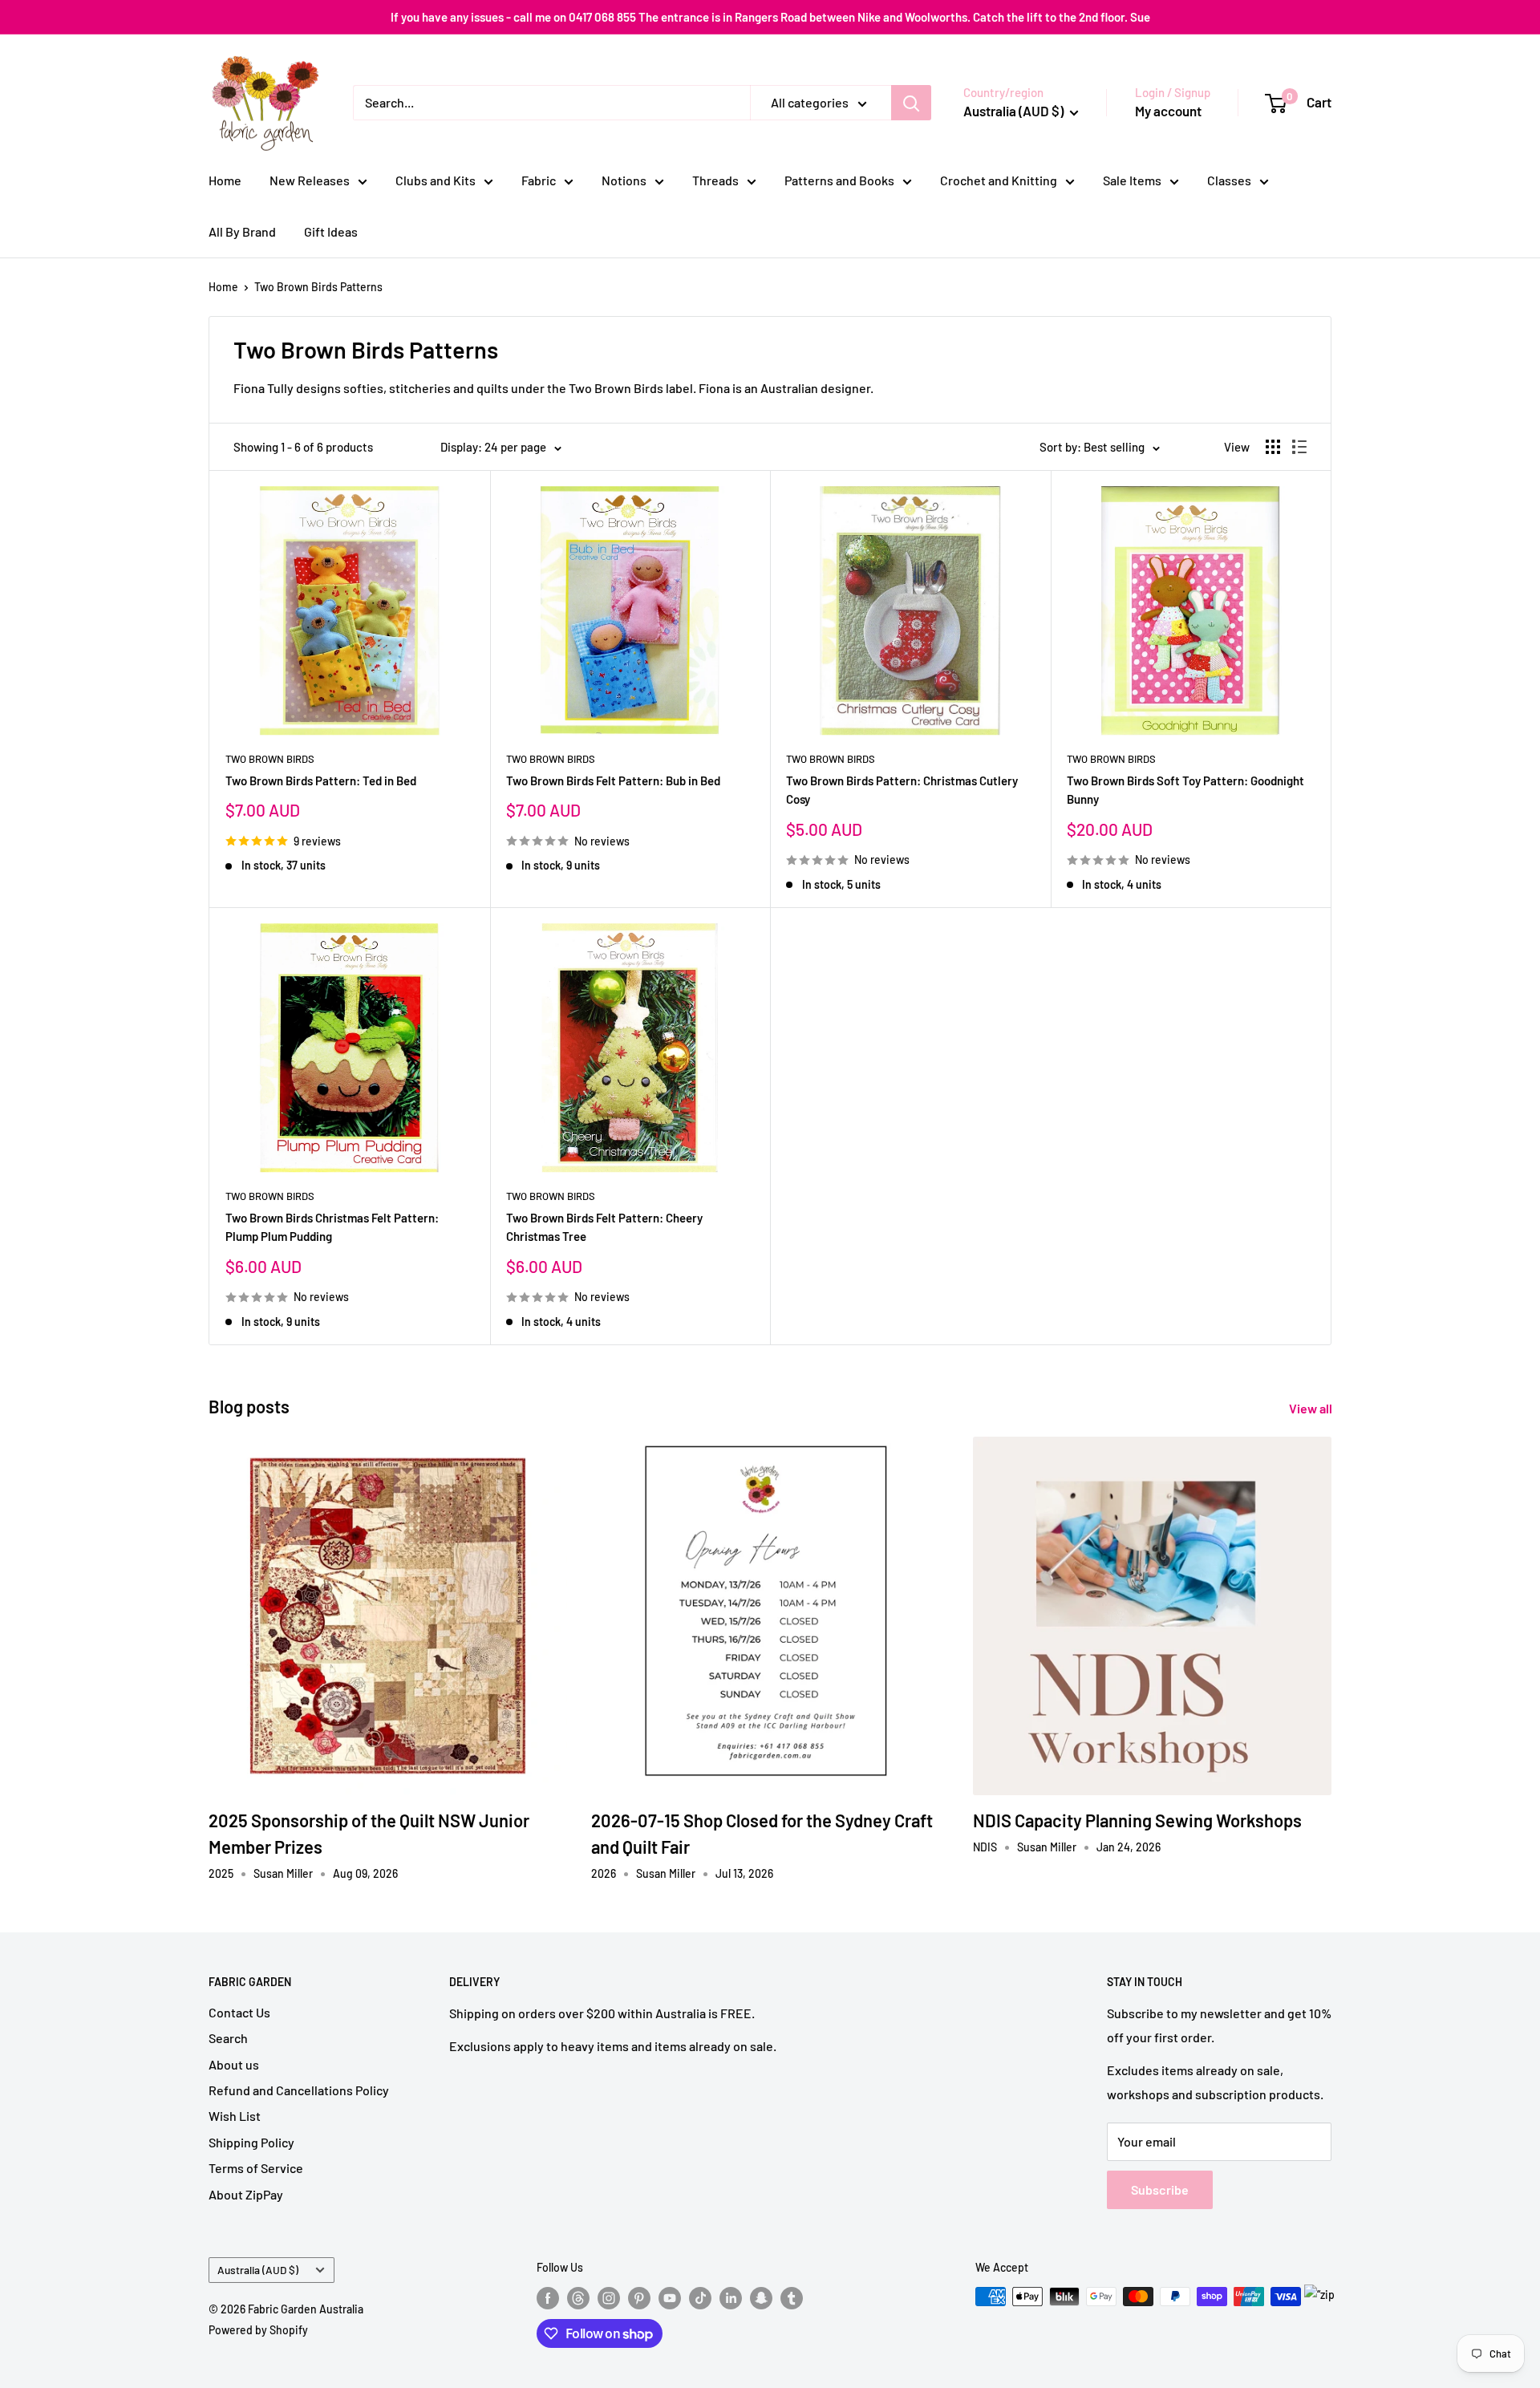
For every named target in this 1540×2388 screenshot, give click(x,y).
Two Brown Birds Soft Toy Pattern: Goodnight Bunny (1185, 790)
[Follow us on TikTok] (700, 2298)
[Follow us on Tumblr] (792, 2298)
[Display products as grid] (1273, 447)
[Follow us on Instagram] (609, 2298)
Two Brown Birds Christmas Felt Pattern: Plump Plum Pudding (332, 1227)
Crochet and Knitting (999, 180)
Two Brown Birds (270, 759)
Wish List (235, 2116)
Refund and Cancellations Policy (299, 2090)
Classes (1229, 180)
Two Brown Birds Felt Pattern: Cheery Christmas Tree (604, 1227)
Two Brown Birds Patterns (318, 287)
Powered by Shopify (258, 2330)
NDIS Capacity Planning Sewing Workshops (1137, 1820)
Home (225, 180)
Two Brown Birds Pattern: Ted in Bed (321, 780)
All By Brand (242, 231)
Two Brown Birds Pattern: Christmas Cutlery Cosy (902, 790)
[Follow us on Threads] (578, 2298)
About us (234, 2064)
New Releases (310, 180)
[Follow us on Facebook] (548, 2298)
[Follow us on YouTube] (670, 2298)
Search (228, 2038)
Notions (624, 180)
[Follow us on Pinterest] (639, 2298)
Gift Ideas (331, 231)
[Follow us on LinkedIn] (731, 2298)
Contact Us (239, 2012)
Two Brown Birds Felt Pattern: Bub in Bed (613, 780)
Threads (715, 180)
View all (1312, 1408)
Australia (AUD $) (258, 2270)
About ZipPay (246, 2194)
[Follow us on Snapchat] (761, 2298)
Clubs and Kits (436, 180)
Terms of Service (256, 2168)
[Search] (911, 103)
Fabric (539, 180)
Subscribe (1160, 2189)
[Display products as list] (1299, 447)
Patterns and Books (839, 180)
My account (1168, 111)
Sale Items (1132, 180)
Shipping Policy (251, 2142)
